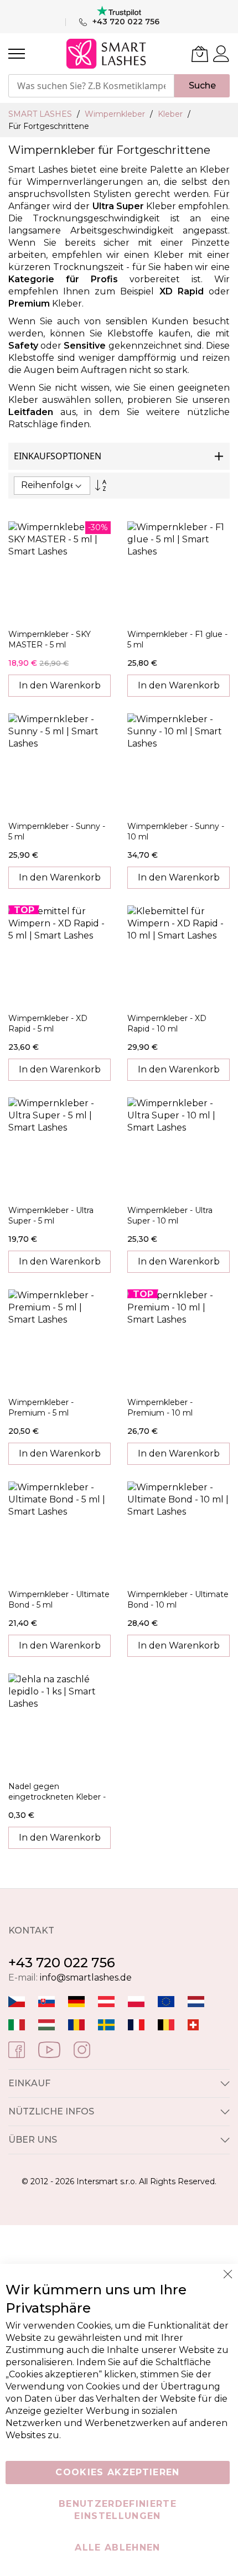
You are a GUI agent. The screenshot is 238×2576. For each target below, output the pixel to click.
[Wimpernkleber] (76, 2001)
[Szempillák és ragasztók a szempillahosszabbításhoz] (46, 2024)
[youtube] (49, 2049)
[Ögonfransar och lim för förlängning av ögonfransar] (106, 2024)
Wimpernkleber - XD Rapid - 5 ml (48, 1023)
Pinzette (211, 243)
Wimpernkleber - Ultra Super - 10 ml (170, 1216)
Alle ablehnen (118, 2548)
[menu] (17, 54)
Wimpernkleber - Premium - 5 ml (41, 1408)
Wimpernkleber (116, 114)
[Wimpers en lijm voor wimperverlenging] (196, 2001)
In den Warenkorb (60, 685)
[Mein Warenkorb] (200, 54)
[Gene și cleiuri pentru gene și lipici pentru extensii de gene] (76, 2024)
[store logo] (107, 54)
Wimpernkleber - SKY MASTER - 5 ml (50, 639)
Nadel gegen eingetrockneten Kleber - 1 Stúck (57, 1797)
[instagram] (82, 2049)
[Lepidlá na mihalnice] (46, 2001)
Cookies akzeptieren (118, 2472)
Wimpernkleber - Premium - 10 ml (160, 1408)
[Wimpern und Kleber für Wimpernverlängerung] (193, 2024)
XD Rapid (182, 291)
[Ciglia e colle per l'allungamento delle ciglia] (17, 2024)
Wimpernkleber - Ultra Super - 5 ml (51, 1216)
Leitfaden (31, 412)
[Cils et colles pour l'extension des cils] (136, 2024)
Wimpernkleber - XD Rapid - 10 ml (167, 1023)
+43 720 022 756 (62, 1963)
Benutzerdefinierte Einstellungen (118, 2510)
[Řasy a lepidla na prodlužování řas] (17, 2001)
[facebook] (17, 2049)
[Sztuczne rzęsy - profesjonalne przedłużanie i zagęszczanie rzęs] (136, 2001)
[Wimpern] (106, 2001)
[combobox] (91, 86)
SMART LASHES (41, 114)
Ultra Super (118, 206)
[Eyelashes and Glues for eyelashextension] (166, 2001)
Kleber (171, 114)
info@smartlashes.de (86, 1978)
